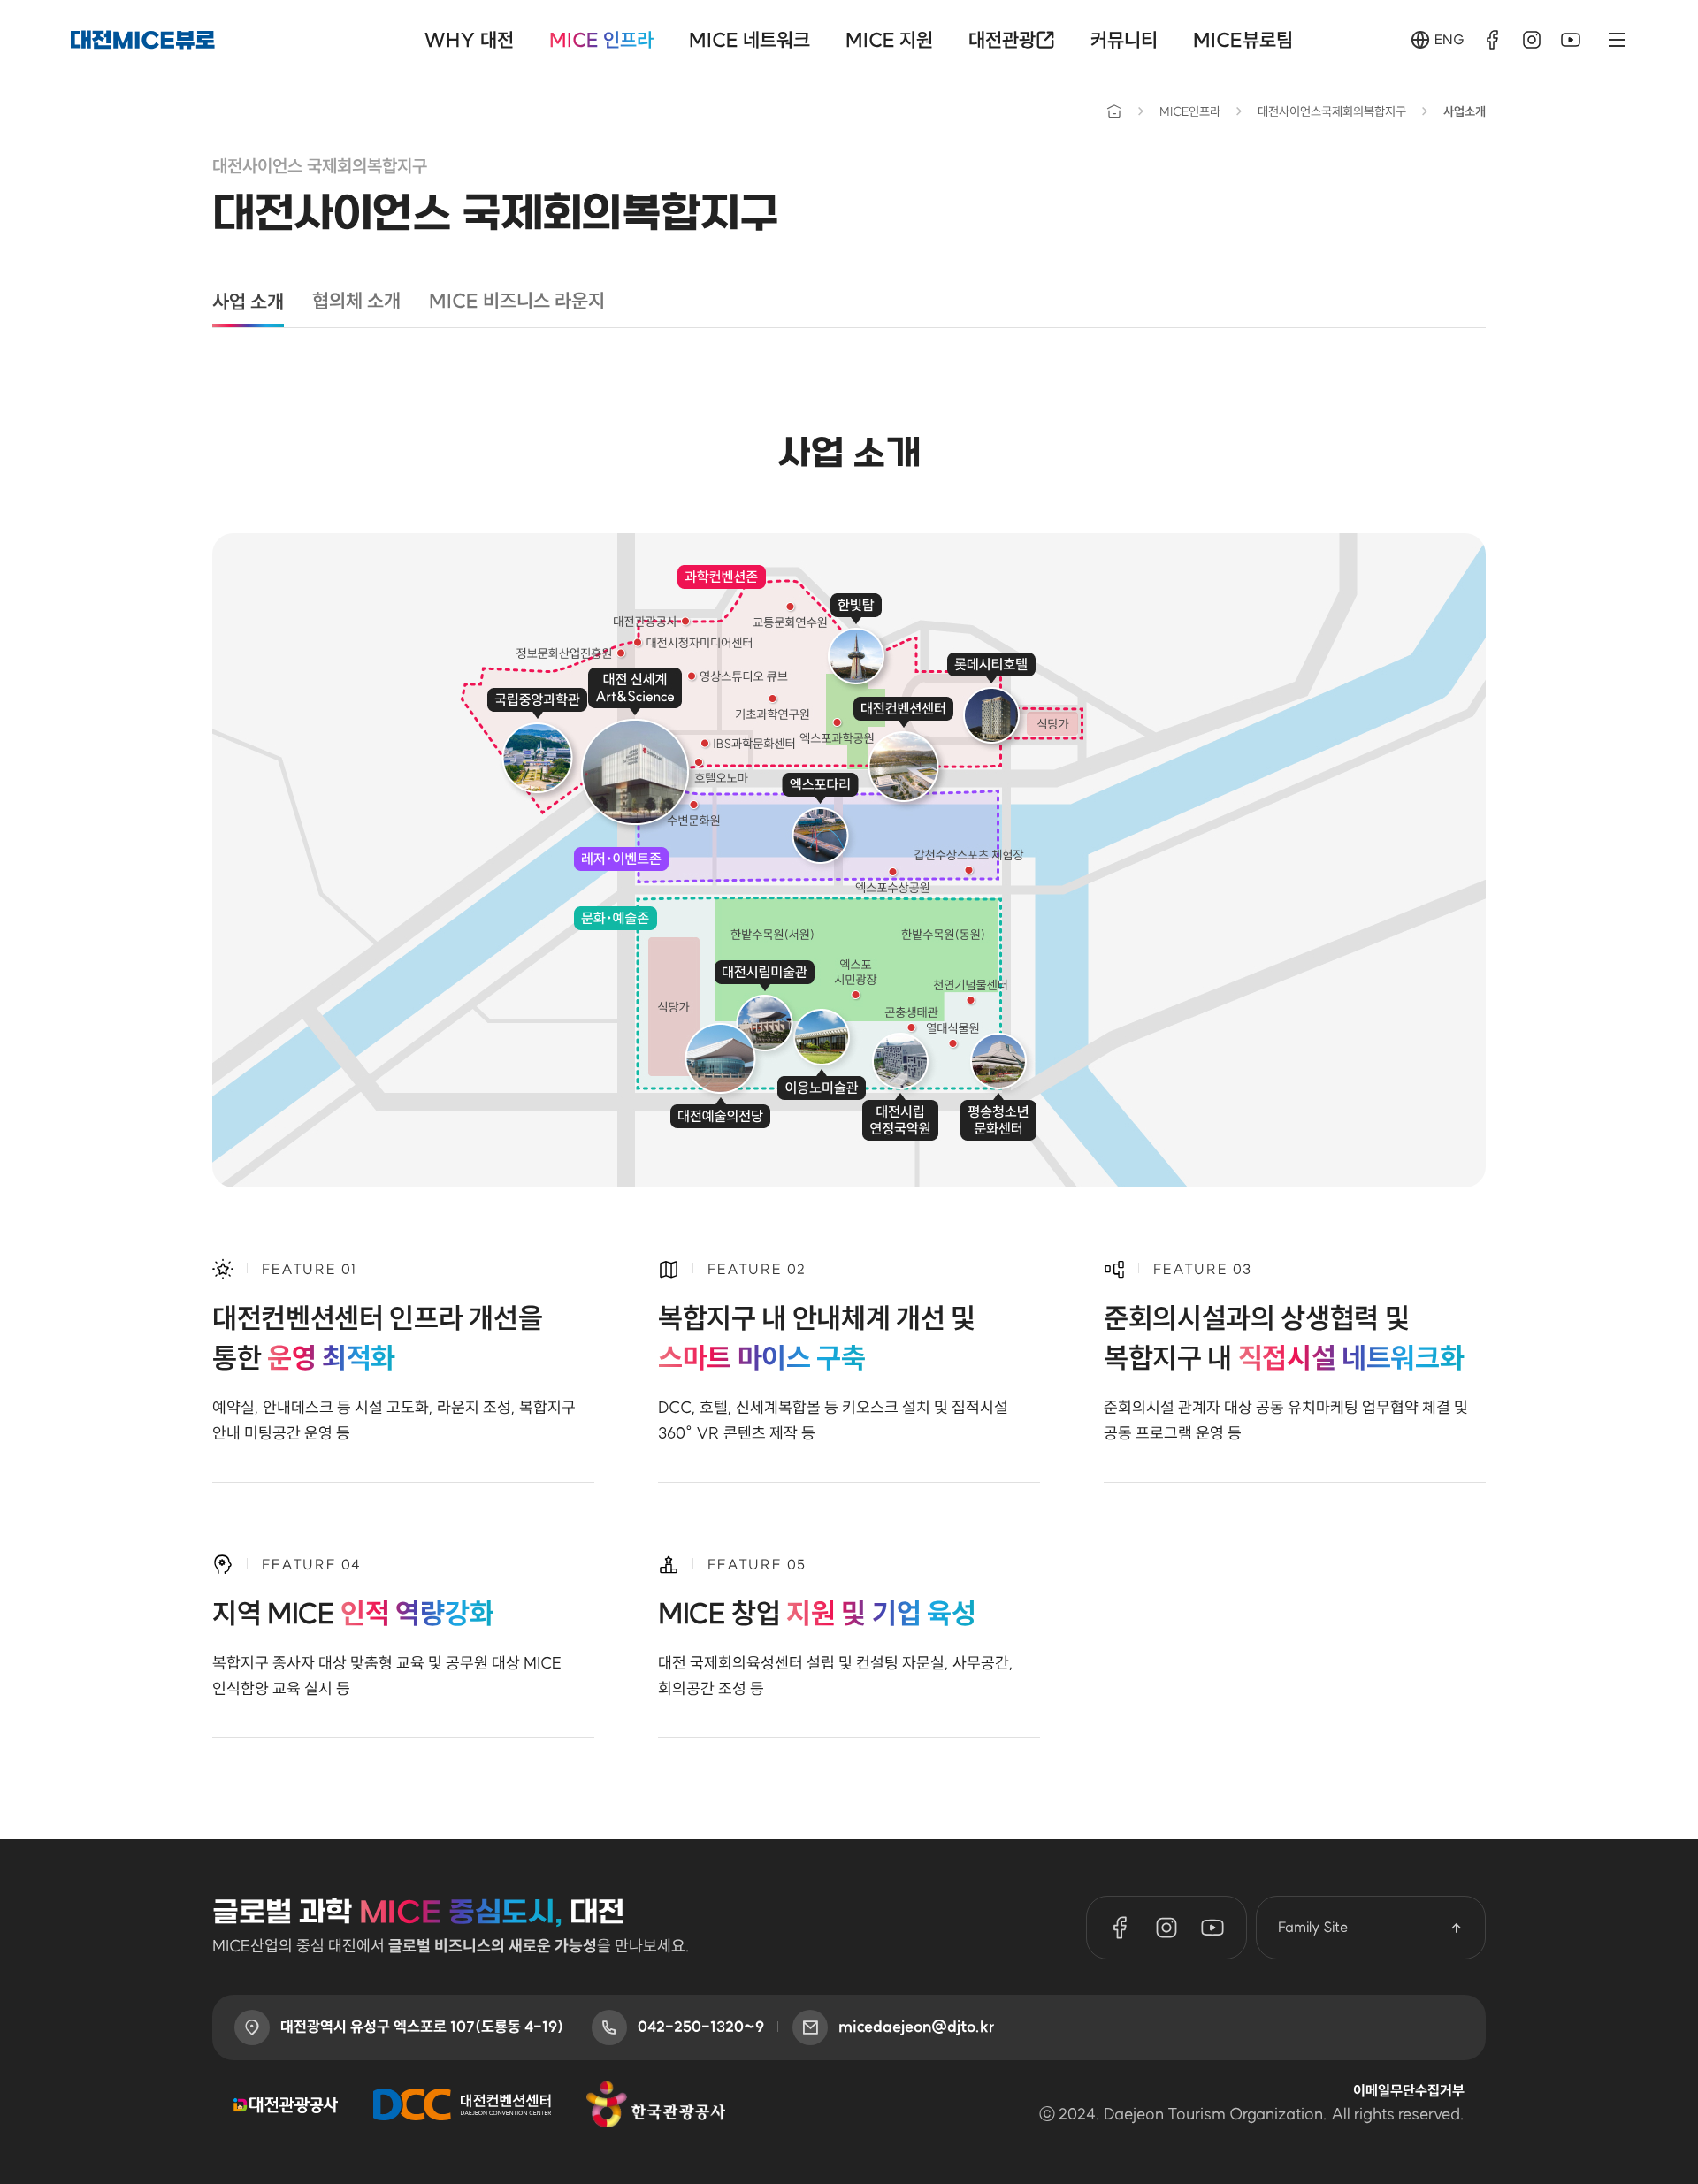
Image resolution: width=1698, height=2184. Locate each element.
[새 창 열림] (286, 2104)
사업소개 (1465, 111)
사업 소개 (248, 302)
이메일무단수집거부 (1409, 2090)
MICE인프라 (1190, 111)
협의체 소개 (356, 301)
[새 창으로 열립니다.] (1493, 40)
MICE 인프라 (601, 40)
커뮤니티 (1124, 40)
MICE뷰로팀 (1243, 40)
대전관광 (1002, 40)
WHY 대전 (469, 40)
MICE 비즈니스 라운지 (517, 301)
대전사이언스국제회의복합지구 (1332, 111)
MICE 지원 (889, 40)
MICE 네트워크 (750, 40)
